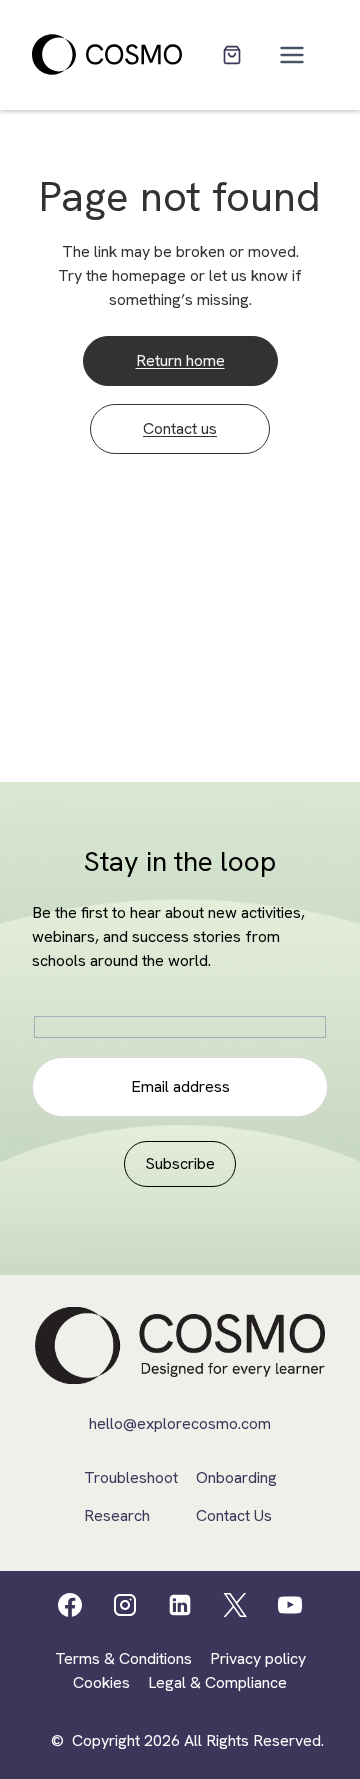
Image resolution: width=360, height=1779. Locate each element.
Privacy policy (258, 1658)
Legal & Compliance (217, 1682)
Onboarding (236, 1477)
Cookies (101, 1682)
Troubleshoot (131, 1477)
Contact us (180, 428)
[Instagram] (125, 1605)
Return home (180, 360)
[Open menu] (292, 54)
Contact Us (234, 1515)
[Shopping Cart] (232, 55)
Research (117, 1515)
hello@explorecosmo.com (180, 1423)
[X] (235, 1605)
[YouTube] (290, 1605)
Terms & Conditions (123, 1658)
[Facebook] (70, 1605)
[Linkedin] (180, 1605)
